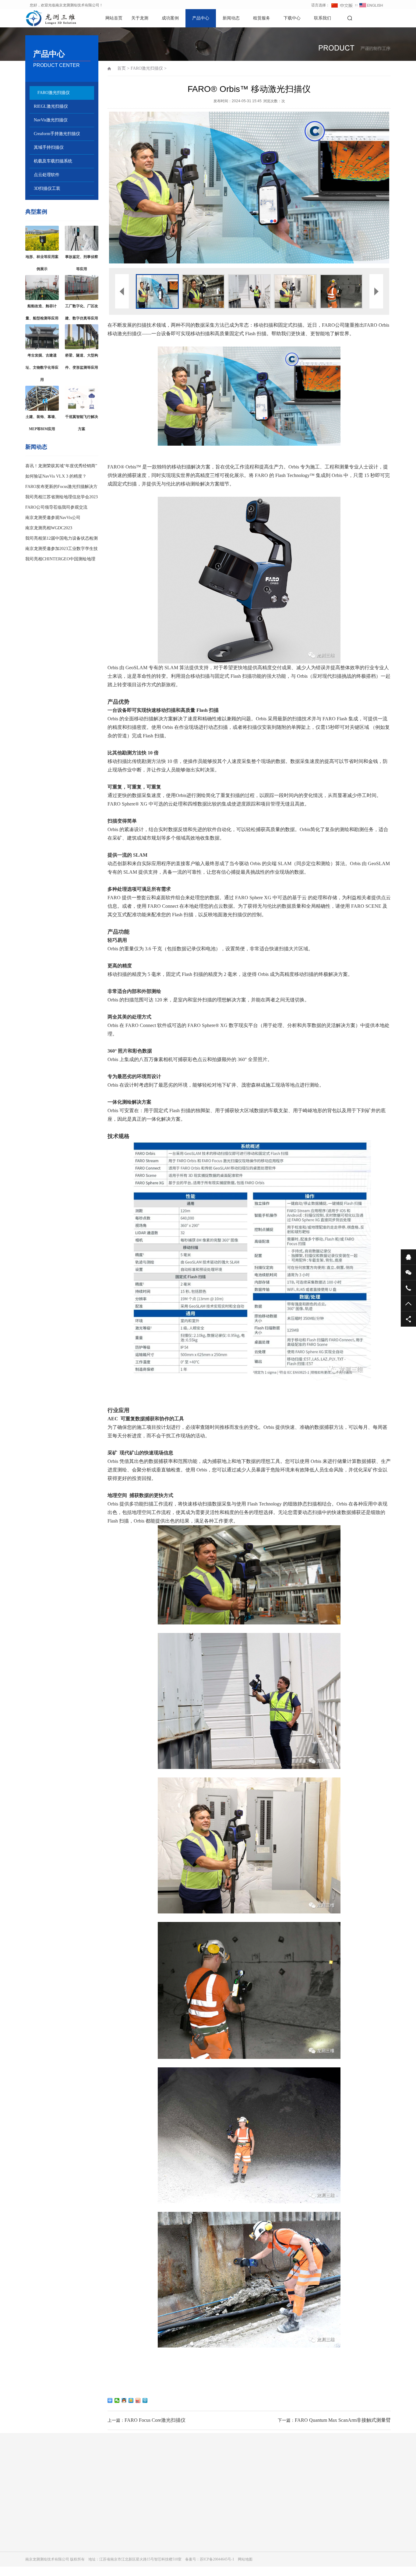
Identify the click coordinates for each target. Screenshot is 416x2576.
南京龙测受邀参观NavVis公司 (53, 518)
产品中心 (201, 18)
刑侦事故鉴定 (94, 2563)
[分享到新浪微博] (138, 2400)
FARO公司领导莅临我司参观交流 (56, 507)
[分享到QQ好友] (124, 2400)
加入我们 (33, 2521)
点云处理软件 (47, 175)
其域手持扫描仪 (49, 147)
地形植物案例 (94, 2529)
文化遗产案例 (94, 2538)
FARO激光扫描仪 (54, 93)
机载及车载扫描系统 (53, 161)
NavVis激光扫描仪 (51, 120)
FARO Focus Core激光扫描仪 (155, 2420)
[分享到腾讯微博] (145, 2400)
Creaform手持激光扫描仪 (57, 134)
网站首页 (114, 18)
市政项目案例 (94, 2521)
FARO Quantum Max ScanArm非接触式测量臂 (343, 2420)
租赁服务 (262, 18)
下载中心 (292, 18)
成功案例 (170, 18)
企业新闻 (206, 2512)
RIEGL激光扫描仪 (51, 106)
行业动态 (206, 2521)
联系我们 (323, 18)
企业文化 (33, 2512)
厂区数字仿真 (94, 2546)
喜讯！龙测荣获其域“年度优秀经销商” (61, 466)
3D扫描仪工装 (47, 188)
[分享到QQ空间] (131, 2400)
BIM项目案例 (94, 2512)
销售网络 (33, 2529)
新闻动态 (231, 18)
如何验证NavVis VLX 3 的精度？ (56, 476)
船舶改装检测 (94, 2555)
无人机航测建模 (96, 2572)
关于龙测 (140, 18)
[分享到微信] (117, 2400)
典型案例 (36, 212)
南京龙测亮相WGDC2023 (49, 528)
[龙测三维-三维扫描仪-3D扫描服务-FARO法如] (47, 18)
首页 (122, 68)
